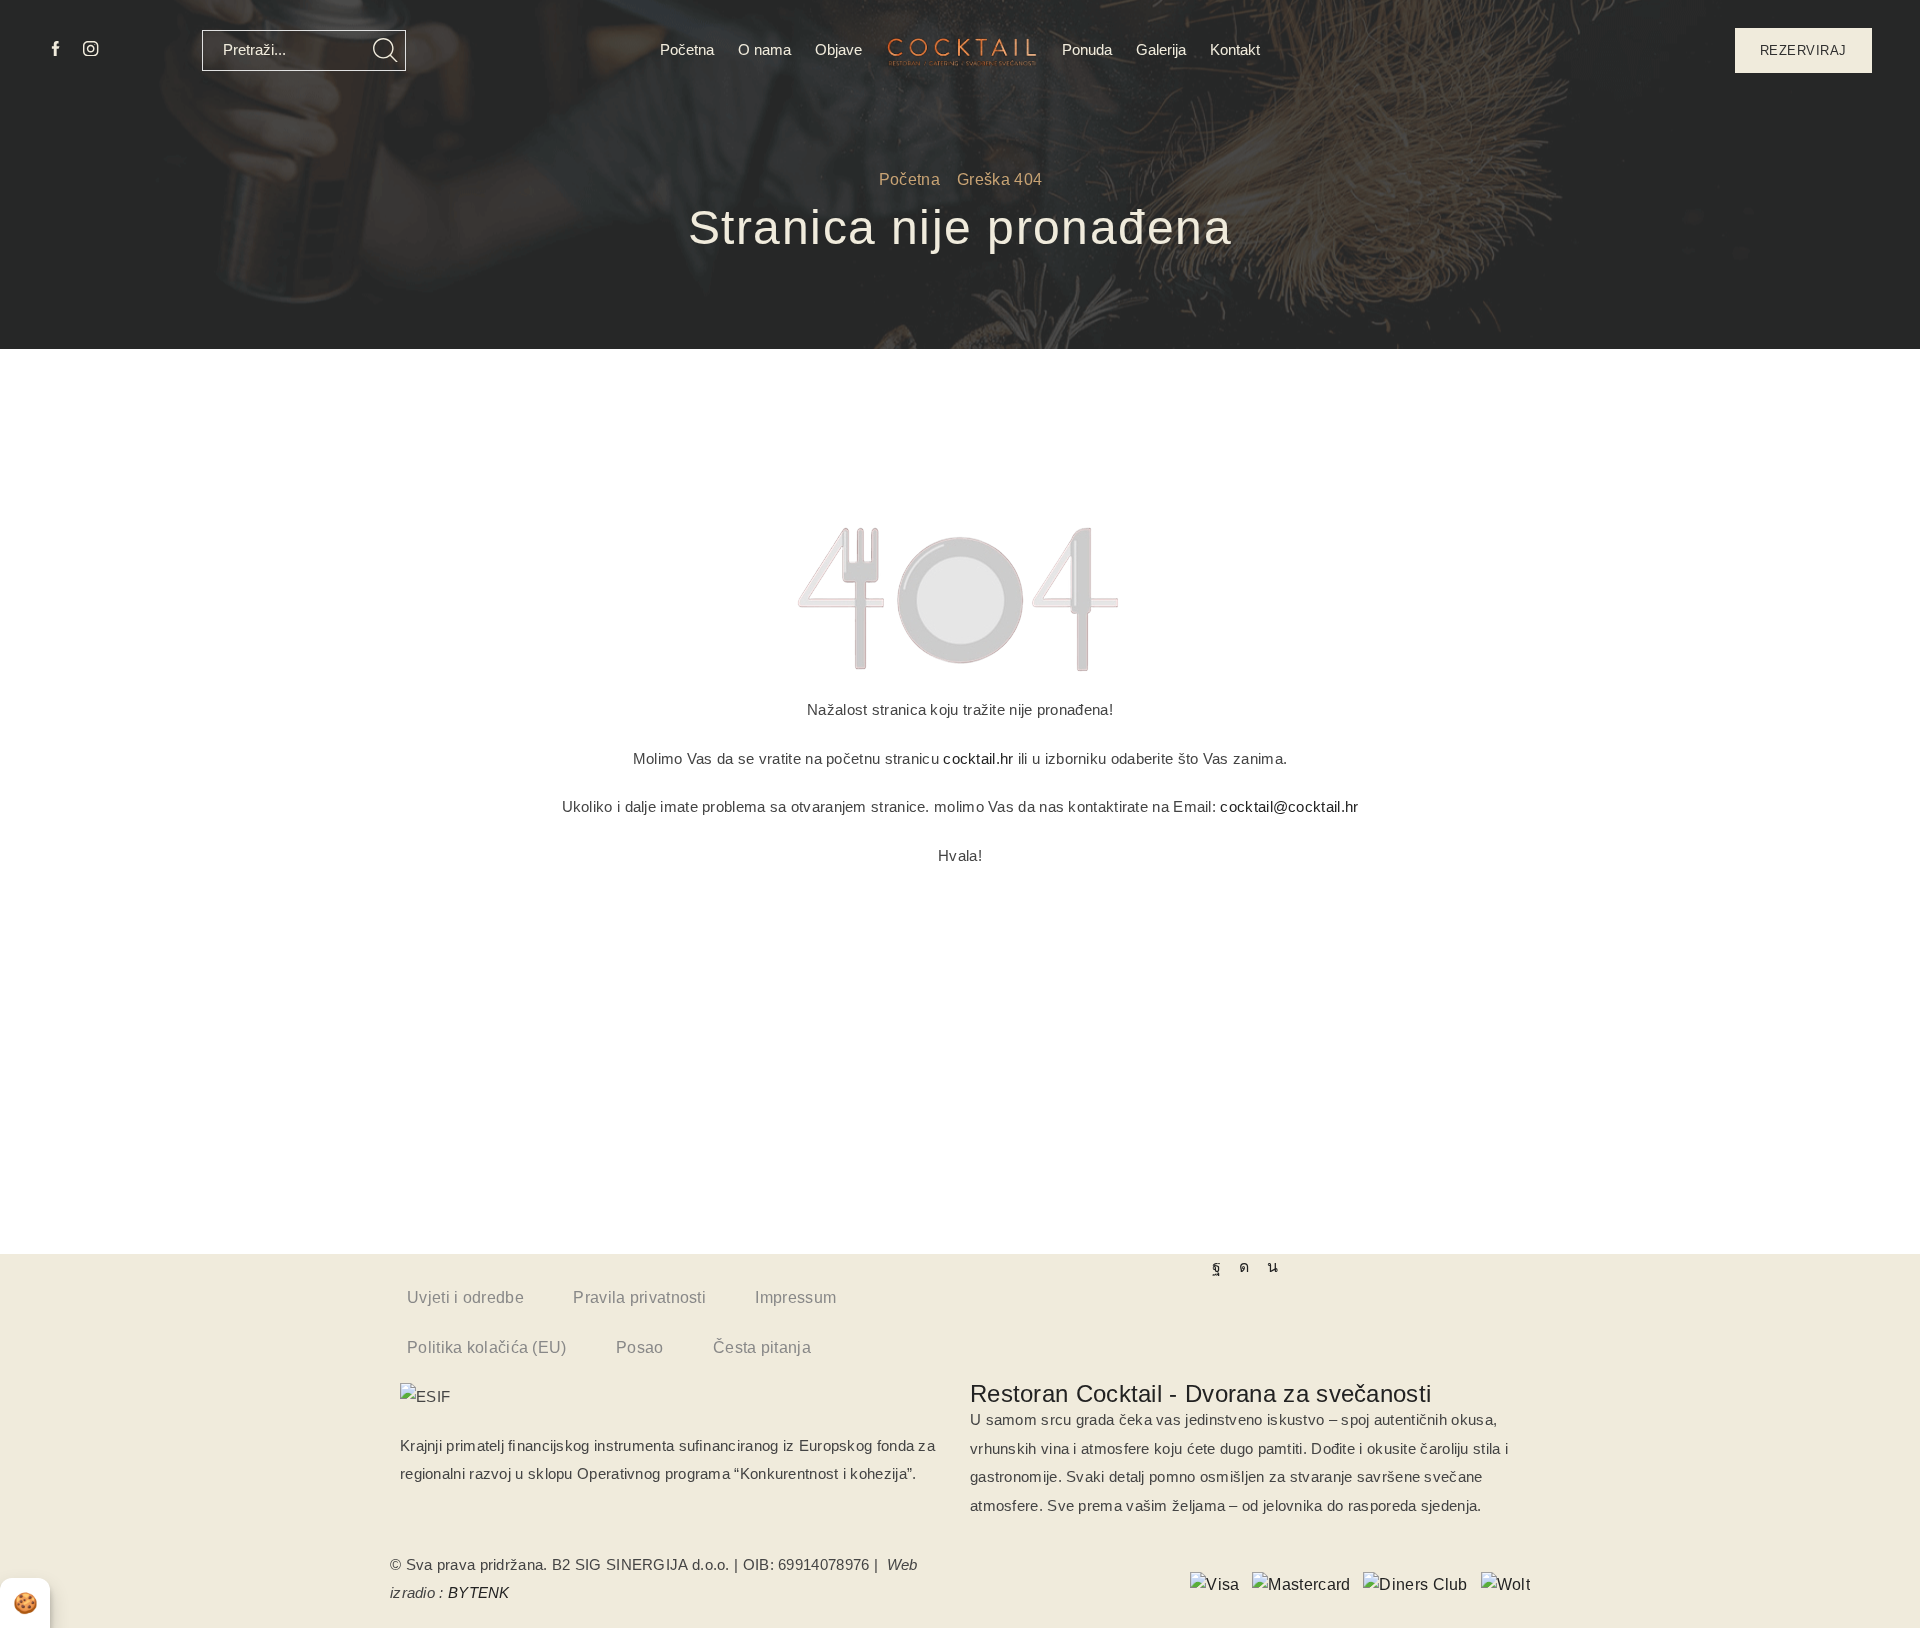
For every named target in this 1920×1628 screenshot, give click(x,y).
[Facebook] (55, 50)
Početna (687, 49)
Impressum (795, 1297)
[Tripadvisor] (1272, 1267)
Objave (838, 49)
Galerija (1161, 49)
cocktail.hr (978, 758)
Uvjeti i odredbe (465, 1297)
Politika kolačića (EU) (487, 1347)
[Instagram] (90, 50)
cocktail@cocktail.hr (1289, 806)
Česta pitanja (762, 1347)
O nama (764, 49)
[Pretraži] (385, 50)
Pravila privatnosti (639, 1297)
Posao (640, 1347)
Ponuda (1087, 49)
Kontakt (1235, 49)
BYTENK (479, 1592)
